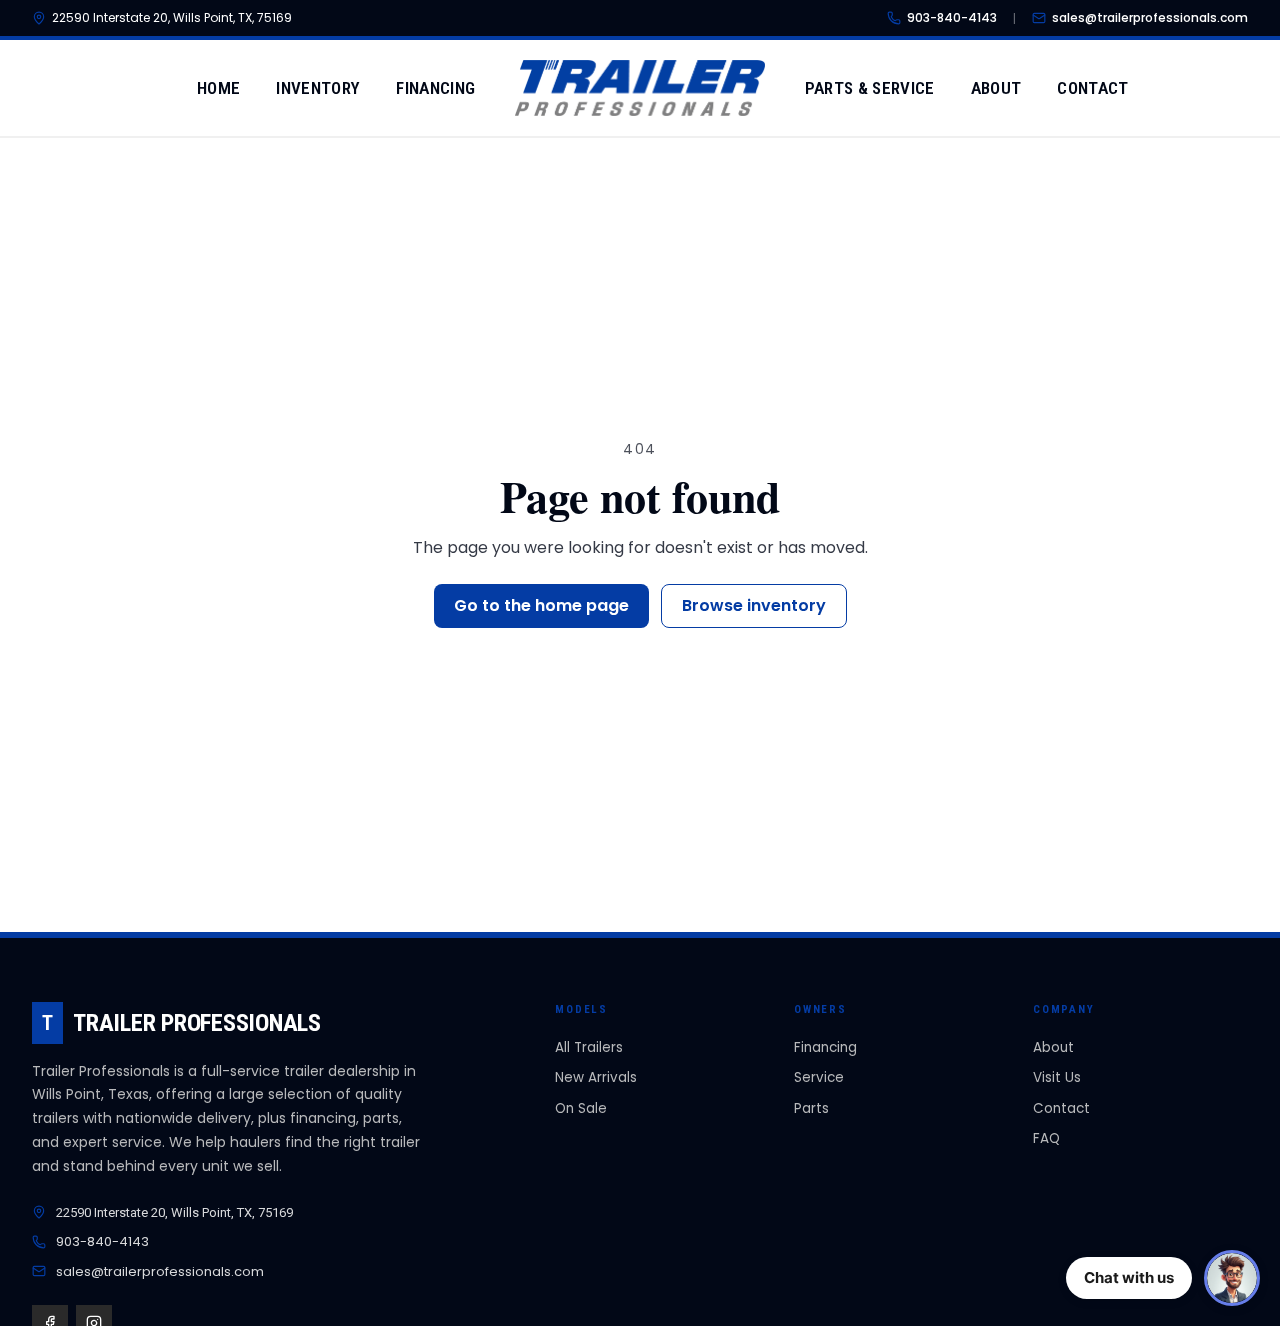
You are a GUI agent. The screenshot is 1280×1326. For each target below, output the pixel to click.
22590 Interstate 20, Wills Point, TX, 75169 (172, 17)
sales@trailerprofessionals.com (1150, 17)
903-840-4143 (952, 17)
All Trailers (589, 1047)
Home (218, 88)
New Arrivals (596, 1077)
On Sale (581, 1108)
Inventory (318, 88)
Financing (435, 88)
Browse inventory (754, 605)
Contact (1092, 88)
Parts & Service (870, 88)
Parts (811, 1108)
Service (819, 1077)
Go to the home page (541, 605)
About (996, 88)
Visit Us (1057, 1077)
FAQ (1046, 1138)
